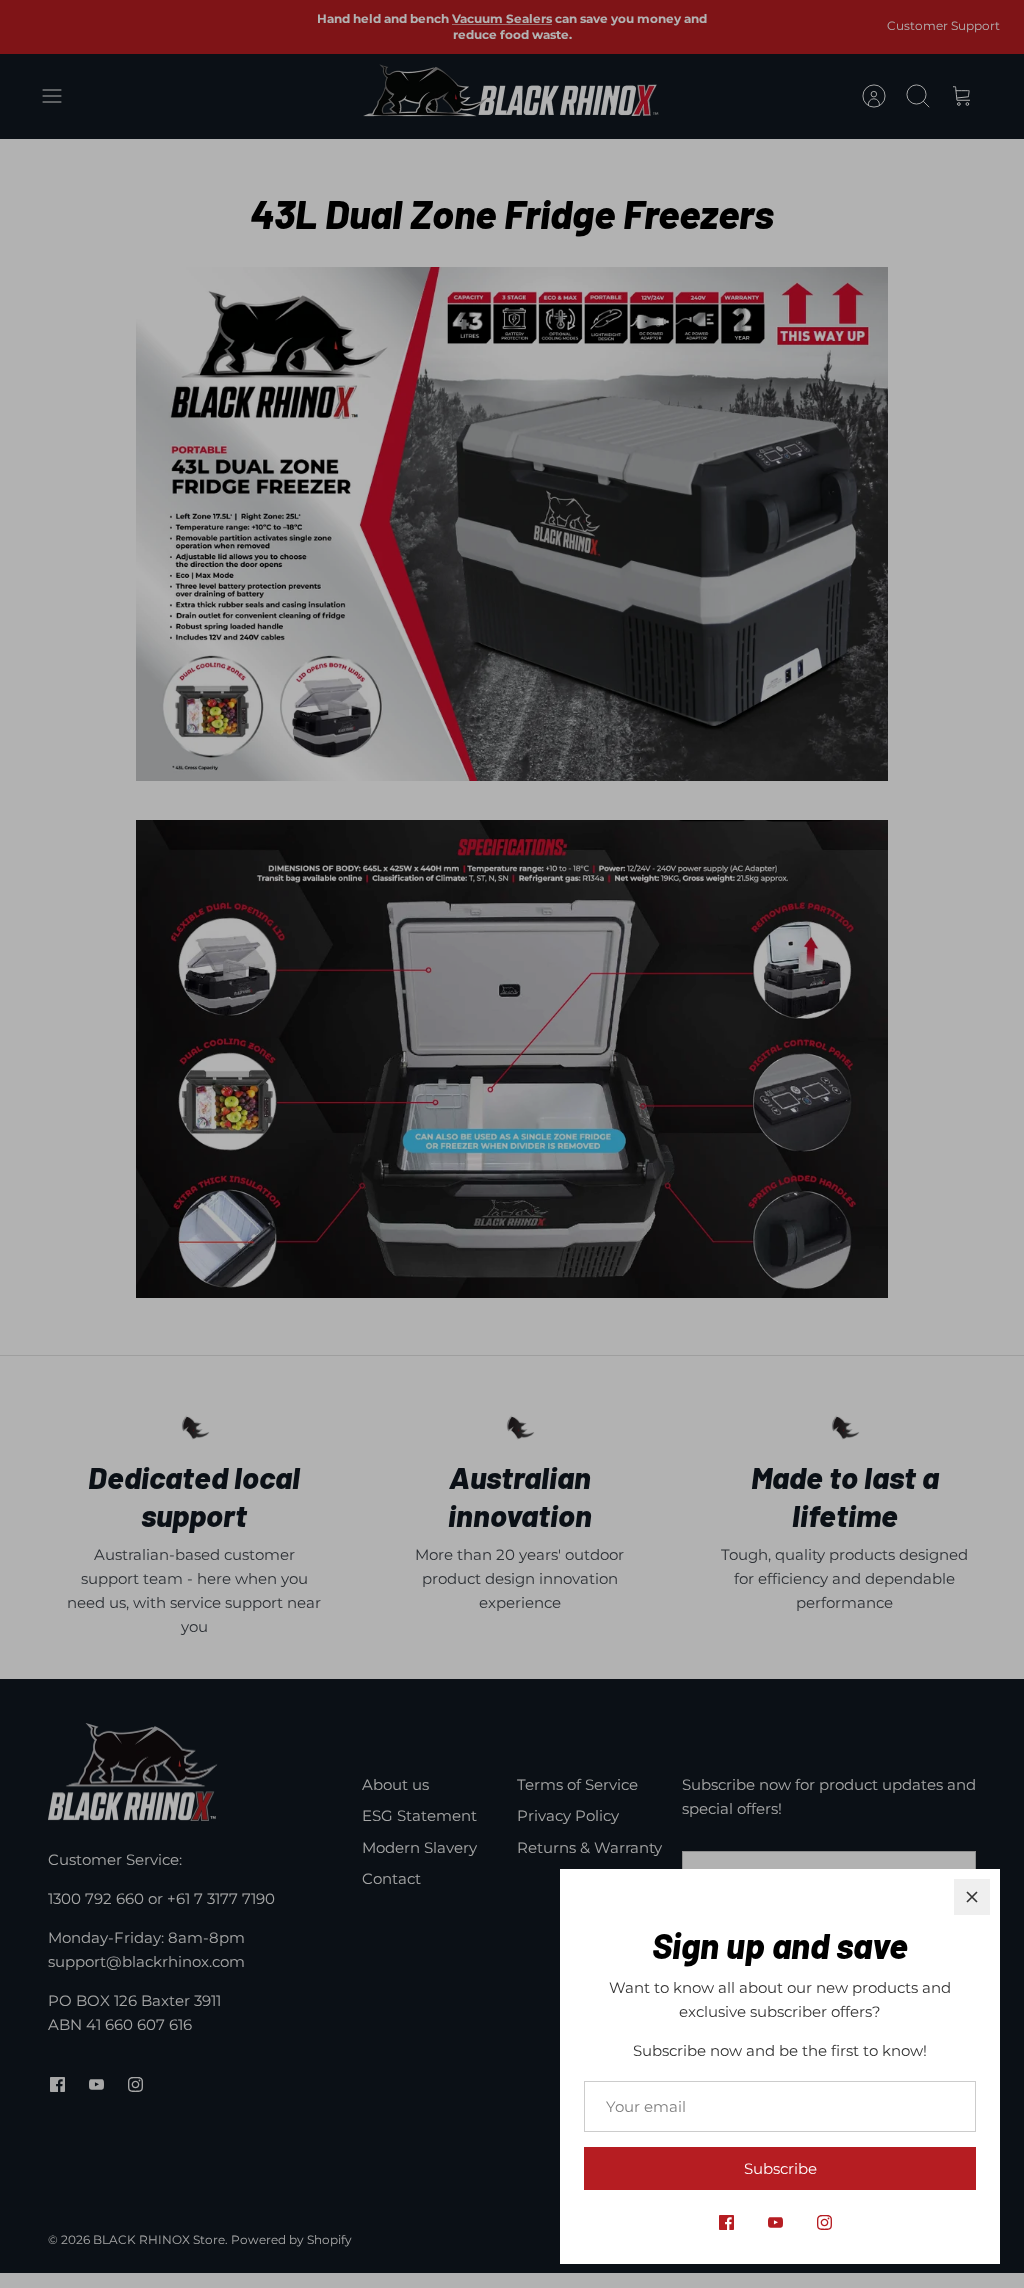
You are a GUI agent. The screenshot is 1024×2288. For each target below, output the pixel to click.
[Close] (972, 1897)
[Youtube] (775, 2222)
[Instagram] (824, 2222)
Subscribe (780, 2168)
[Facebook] (726, 2222)
